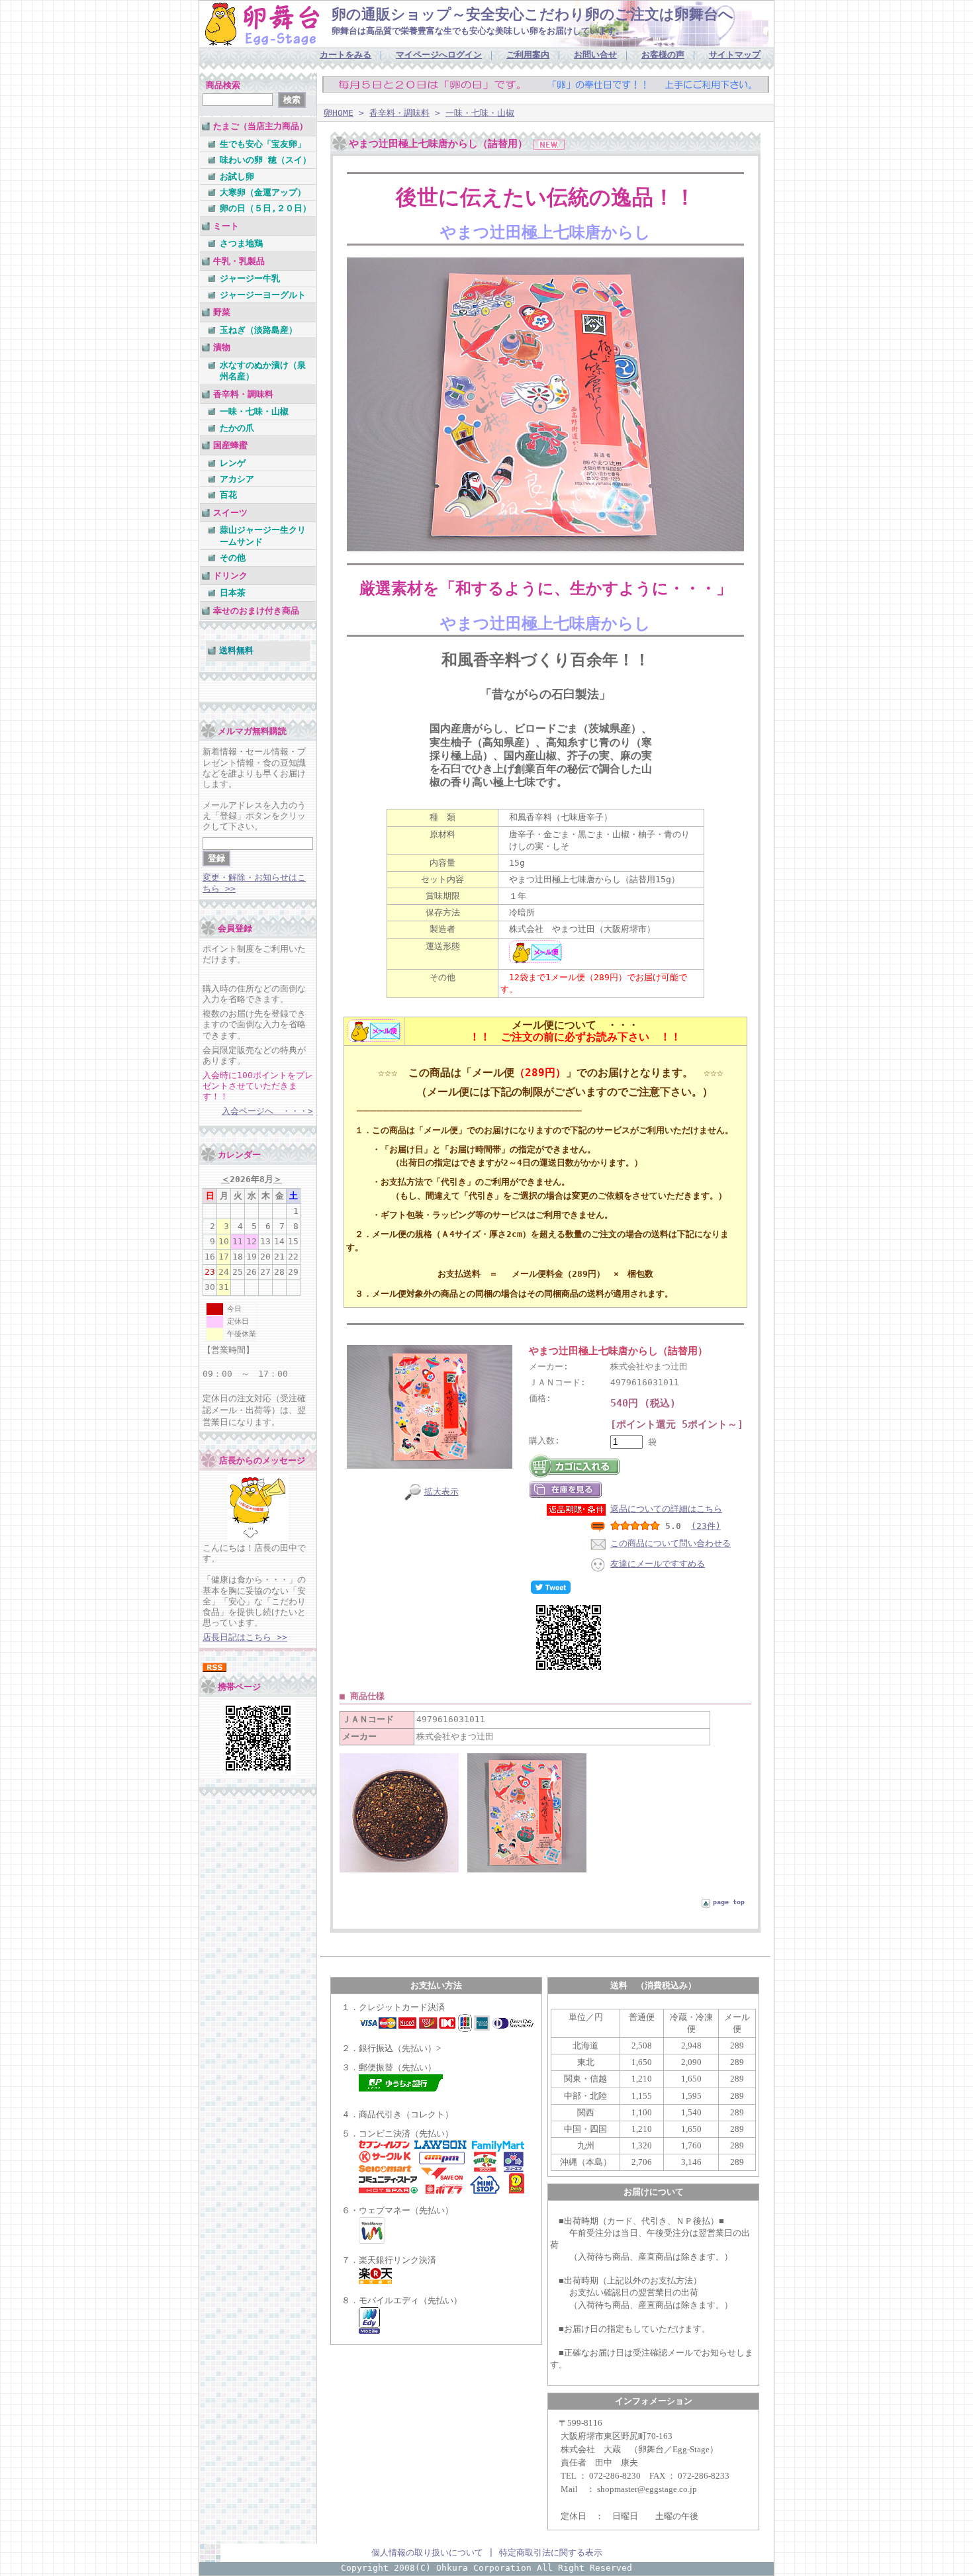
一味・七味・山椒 (254, 411)
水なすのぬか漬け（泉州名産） (263, 371)
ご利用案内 (528, 55)
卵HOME (339, 113)
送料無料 (236, 650)
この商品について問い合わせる (671, 1543)
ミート (226, 226)
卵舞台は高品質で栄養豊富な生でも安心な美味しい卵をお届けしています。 (478, 31)
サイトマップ (735, 55)
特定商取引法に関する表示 (551, 2553)
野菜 (222, 312)
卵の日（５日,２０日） (265, 208)
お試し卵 (237, 176)
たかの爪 (237, 428)
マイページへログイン (439, 55)
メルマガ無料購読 (252, 731)
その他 (233, 558)
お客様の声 (663, 55)
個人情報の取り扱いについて (427, 2553)
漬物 (222, 347)
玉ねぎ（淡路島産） (258, 330)
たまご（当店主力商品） (260, 126)
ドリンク (230, 575)
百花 (228, 495)
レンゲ (233, 463)
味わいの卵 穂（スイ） (265, 160)
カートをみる (346, 55)
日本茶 (233, 593)
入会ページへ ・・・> (267, 1111)
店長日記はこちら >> (245, 1637)
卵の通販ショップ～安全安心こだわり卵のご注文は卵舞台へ (533, 14)
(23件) (706, 1526)
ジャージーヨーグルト (263, 295)
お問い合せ (595, 55)
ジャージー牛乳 (250, 278)
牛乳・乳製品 (239, 261)
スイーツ (230, 513)
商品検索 (223, 85)
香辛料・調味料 (243, 394)
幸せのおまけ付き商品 (256, 611)
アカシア (237, 479)
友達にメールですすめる (658, 1564)
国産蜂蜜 (230, 445)
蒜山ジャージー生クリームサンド (263, 535)
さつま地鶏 (241, 243)
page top (729, 1902)
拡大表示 (441, 1492)
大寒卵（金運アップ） (263, 192)
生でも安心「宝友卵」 (263, 144)
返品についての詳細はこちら (666, 1509)
